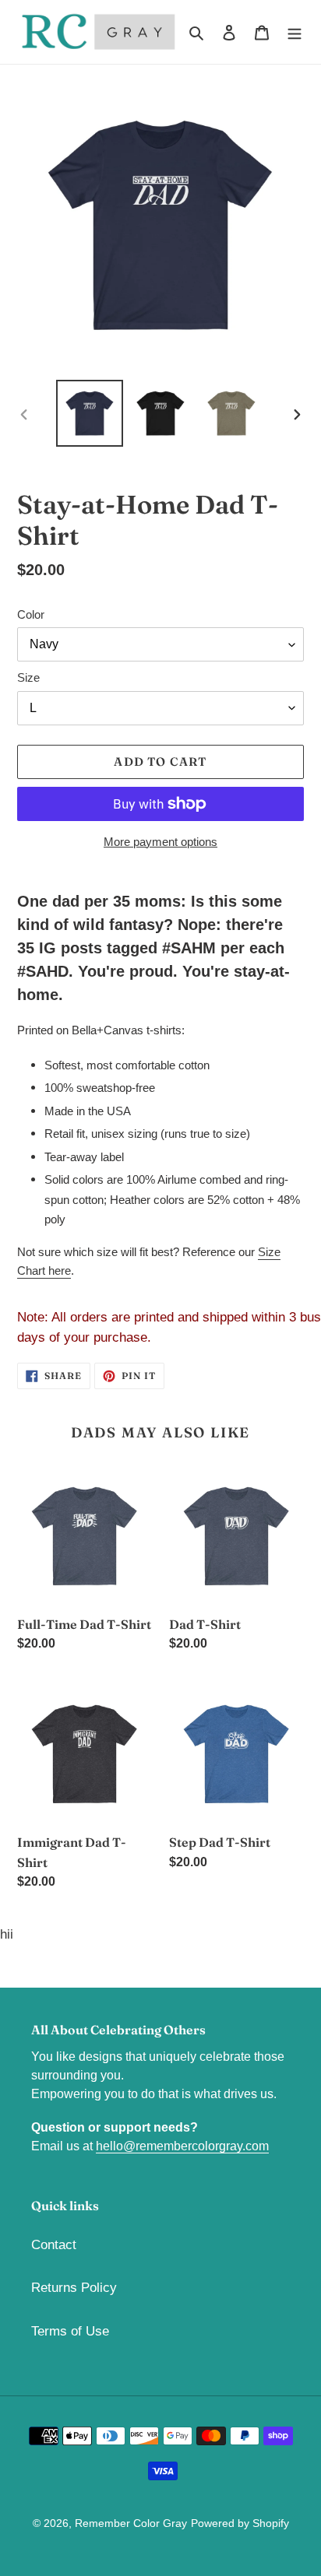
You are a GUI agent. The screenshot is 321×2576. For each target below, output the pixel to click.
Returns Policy (74, 2288)
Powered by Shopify (240, 2523)
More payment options (160, 842)
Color (31, 614)
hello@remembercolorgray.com (182, 2146)
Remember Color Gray (131, 2523)
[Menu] (295, 32)
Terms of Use (70, 2331)
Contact (54, 2245)
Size (28, 677)
